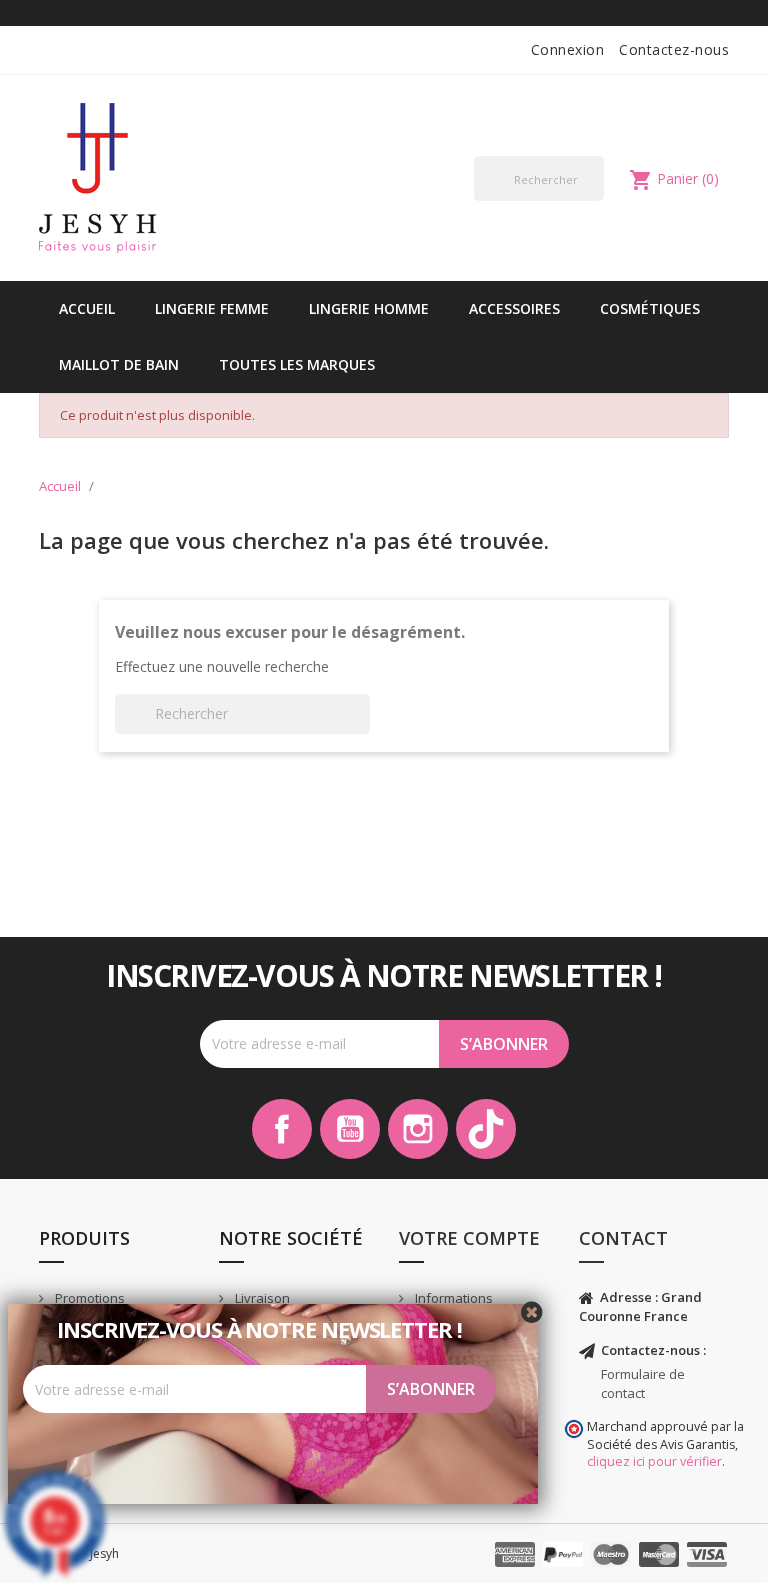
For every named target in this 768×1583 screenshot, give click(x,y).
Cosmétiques (650, 308)
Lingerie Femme (212, 308)
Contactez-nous (674, 49)
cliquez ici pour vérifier (654, 1461)
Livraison (261, 1298)
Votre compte (469, 1238)
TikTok (486, 1129)
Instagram (418, 1129)
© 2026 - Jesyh (79, 1553)
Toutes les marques (297, 364)
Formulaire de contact (643, 1383)
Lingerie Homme (369, 308)
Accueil (87, 308)
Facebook (282, 1129)
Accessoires (514, 308)
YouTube (350, 1129)
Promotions (88, 1298)
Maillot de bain (119, 364)
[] (596, 200)
